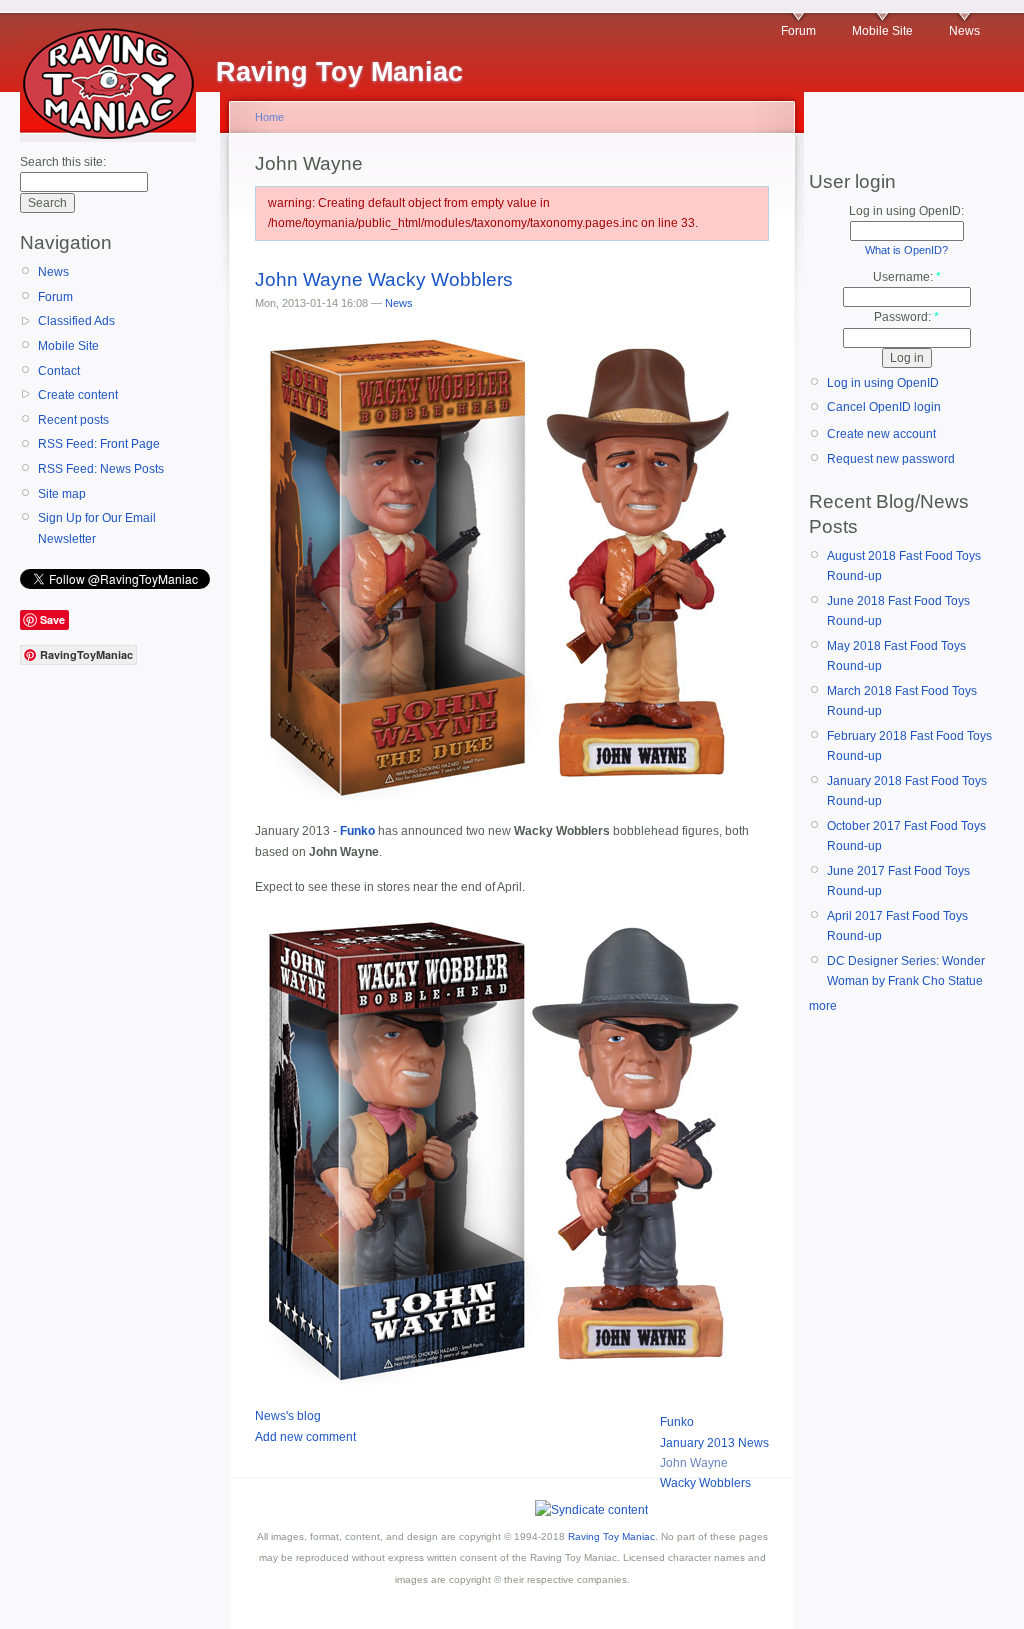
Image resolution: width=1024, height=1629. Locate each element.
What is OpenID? (906, 250)
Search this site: (63, 162)
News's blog (288, 1416)
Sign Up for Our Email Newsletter (97, 528)
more (823, 1006)
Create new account (881, 434)
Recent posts (73, 420)
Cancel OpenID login (884, 407)
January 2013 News (714, 1443)
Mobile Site (882, 31)
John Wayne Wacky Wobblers (384, 279)
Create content (78, 395)
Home (269, 117)
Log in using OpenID (883, 383)
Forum (798, 31)
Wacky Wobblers (705, 1483)
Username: (907, 277)
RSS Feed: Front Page (99, 444)
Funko (677, 1422)
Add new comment (305, 1437)
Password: (906, 317)
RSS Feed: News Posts (101, 469)
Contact (59, 371)
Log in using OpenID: (906, 211)
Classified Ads (76, 321)
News (964, 31)
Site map (62, 494)
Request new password (891, 459)
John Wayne (694, 1463)
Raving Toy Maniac (611, 1536)
